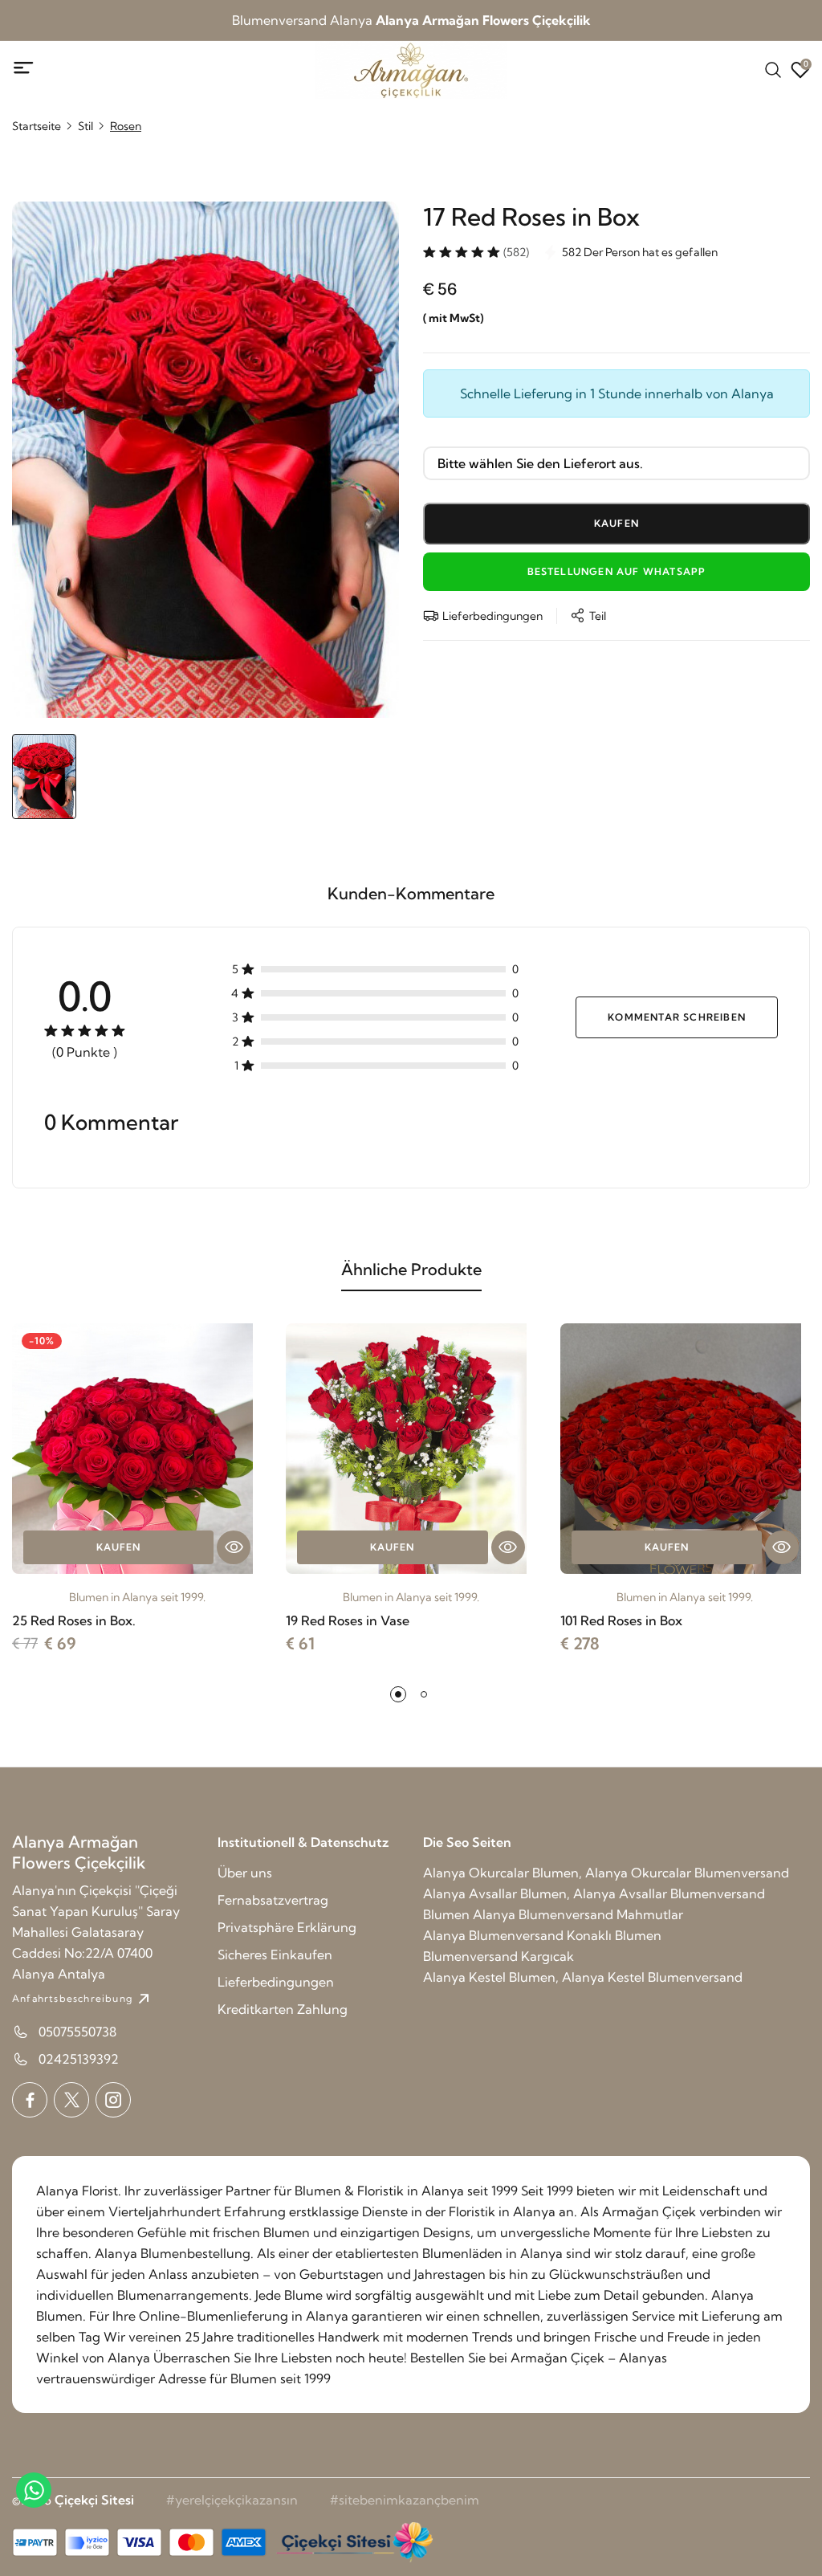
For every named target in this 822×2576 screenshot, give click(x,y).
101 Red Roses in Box (621, 1620)
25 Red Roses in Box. (74, 1620)
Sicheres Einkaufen (275, 1954)
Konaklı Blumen (614, 1935)
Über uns (245, 1873)
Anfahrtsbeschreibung (72, 1998)
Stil (85, 126)
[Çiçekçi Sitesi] (353, 2542)
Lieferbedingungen (276, 1982)
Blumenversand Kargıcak (498, 1956)
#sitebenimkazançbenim (405, 2500)
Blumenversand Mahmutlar (601, 1914)
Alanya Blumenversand (493, 1935)
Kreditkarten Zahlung (283, 2009)
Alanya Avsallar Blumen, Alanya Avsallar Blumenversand (594, 1893)
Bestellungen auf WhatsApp (617, 571)
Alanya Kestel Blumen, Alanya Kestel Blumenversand (583, 1977)
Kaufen (118, 1547)
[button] (398, 1694)
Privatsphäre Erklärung (287, 1927)
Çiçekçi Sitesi (94, 2500)
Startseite (37, 126)
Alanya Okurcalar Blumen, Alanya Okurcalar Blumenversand (606, 1873)
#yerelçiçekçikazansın (232, 2500)
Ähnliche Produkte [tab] (411, 1269)
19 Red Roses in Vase (348, 1620)
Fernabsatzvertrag (273, 1900)
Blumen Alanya (469, 1914)
